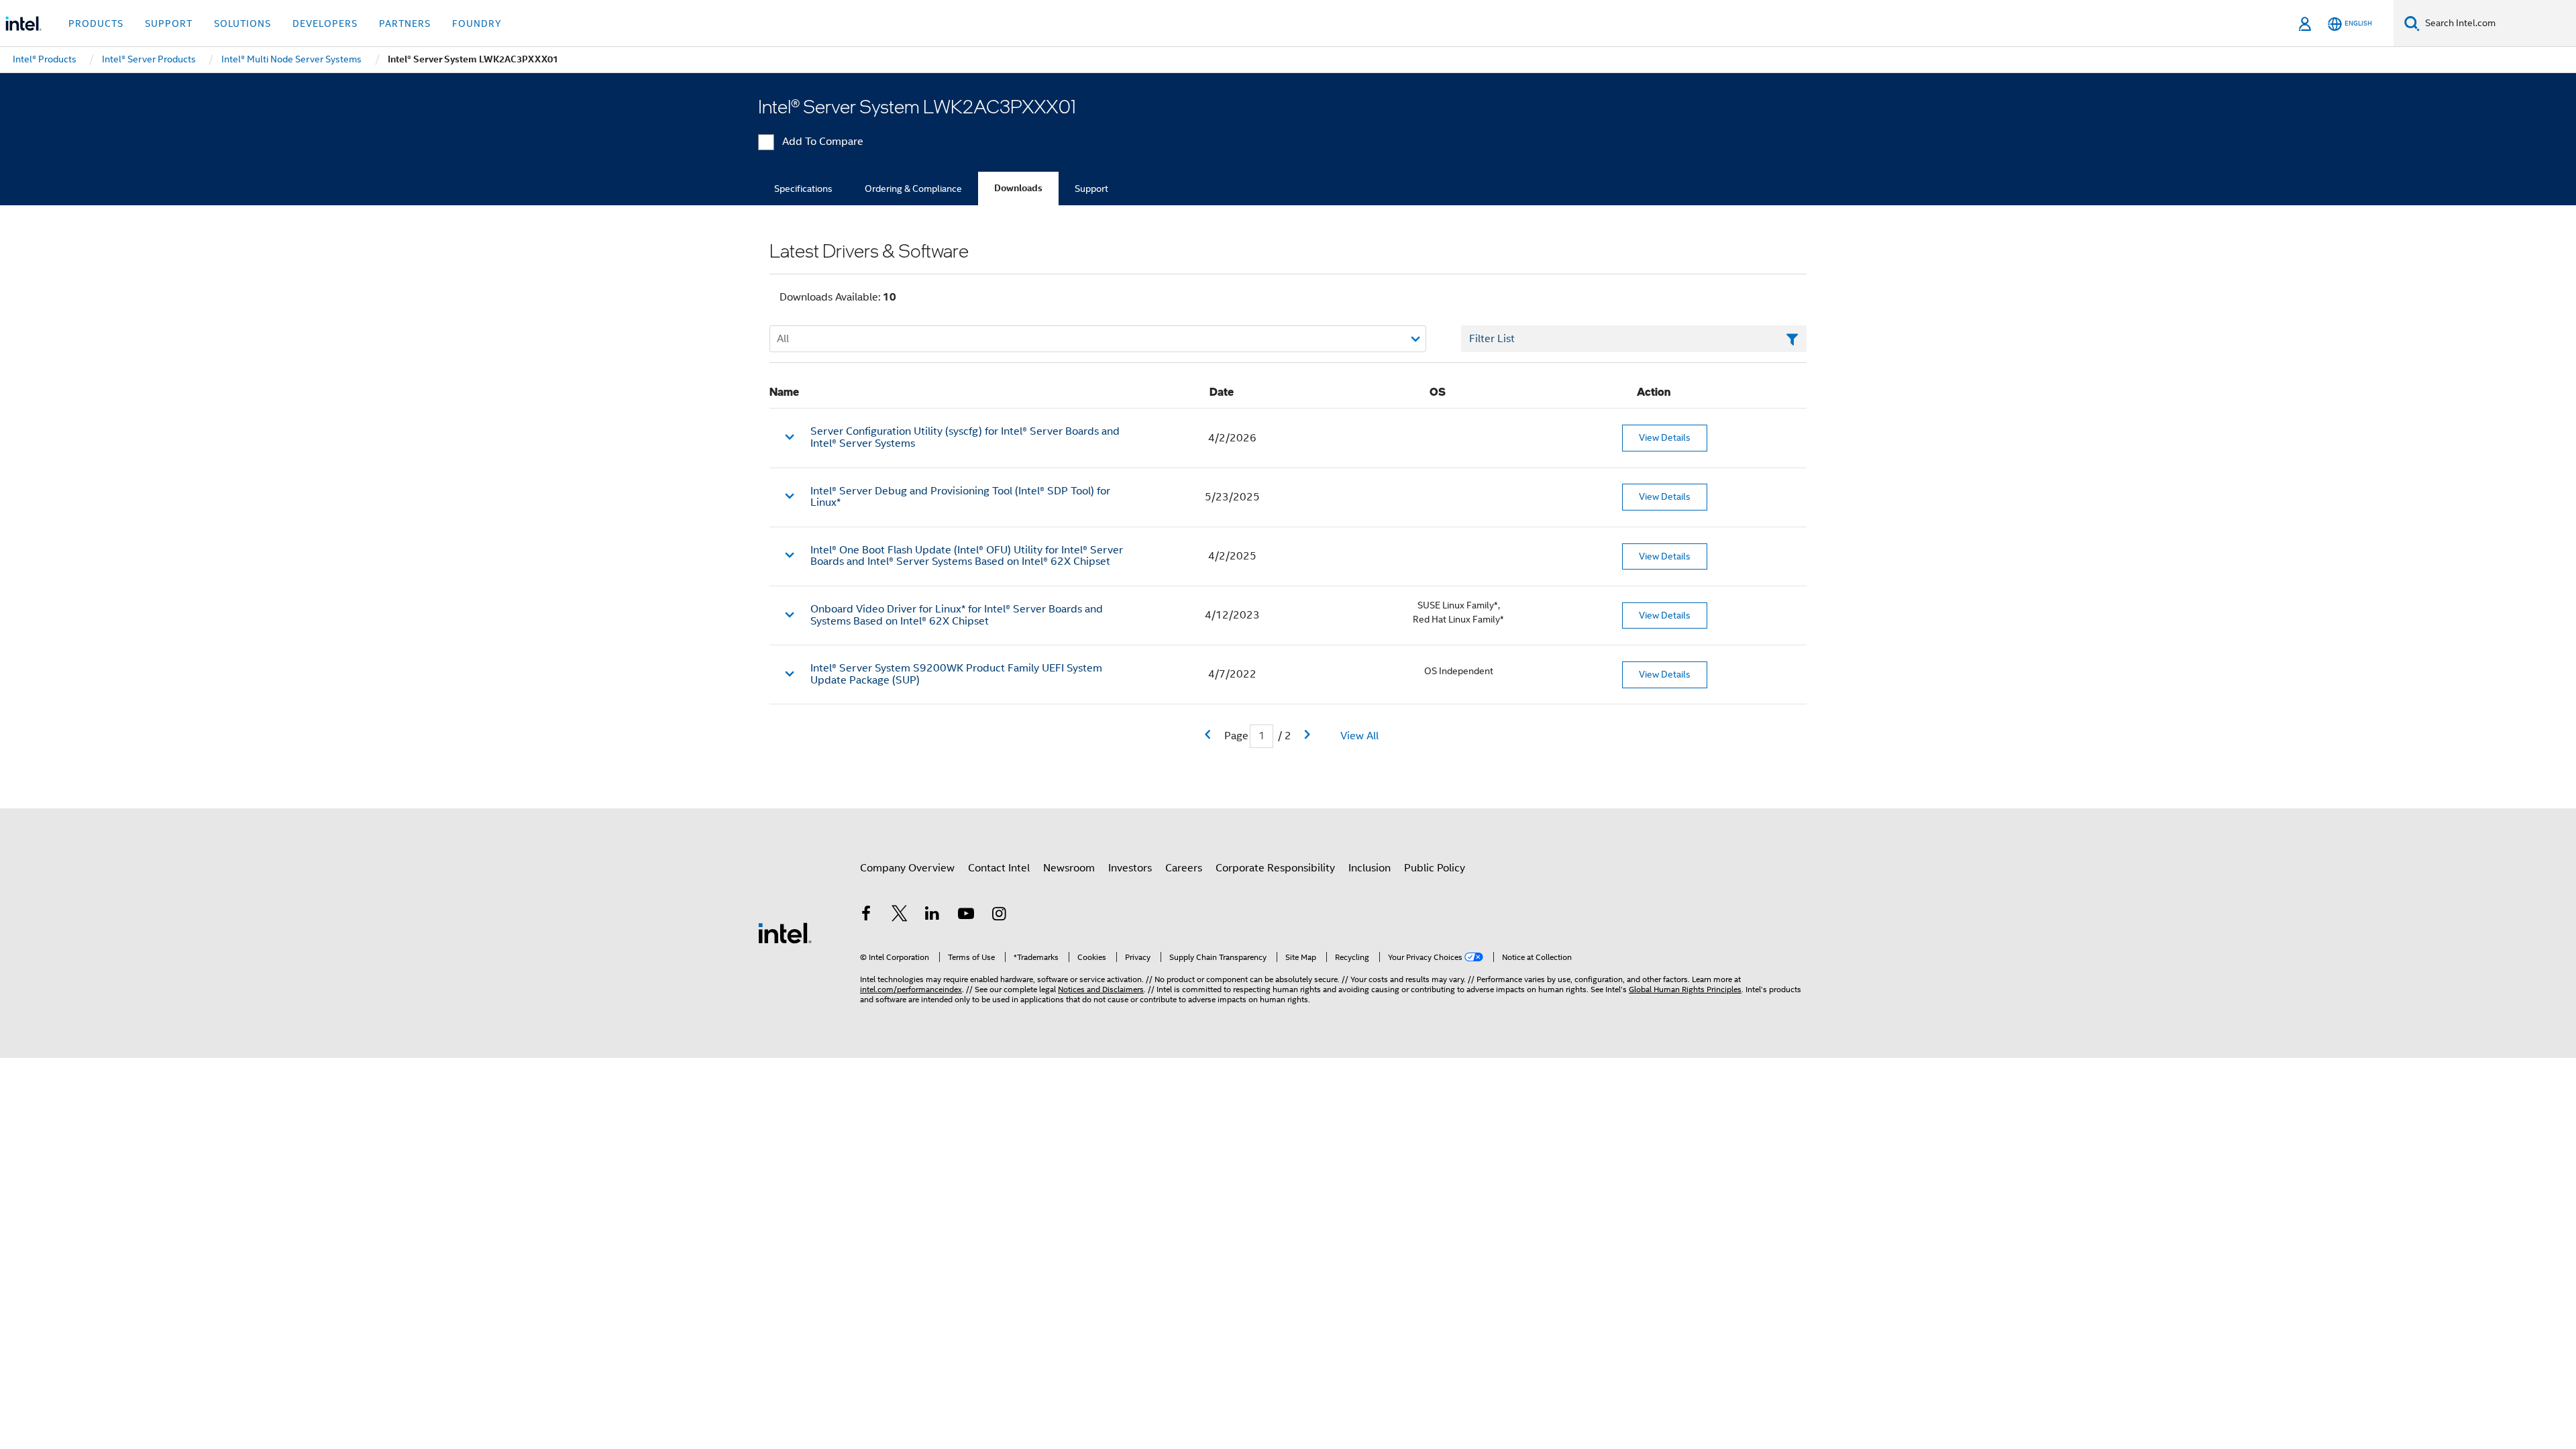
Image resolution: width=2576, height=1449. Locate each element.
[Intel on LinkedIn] (932, 916)
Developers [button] (325, 23)
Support (1091, 189)
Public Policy (1435, 868)
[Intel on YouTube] (966, 916)
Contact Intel (999, 868)
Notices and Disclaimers (1101, 989)
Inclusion (1370, 868)
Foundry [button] (477, 23)
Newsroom (1069, 868)
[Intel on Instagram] (999, 916)
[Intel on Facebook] (866, 916)
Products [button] (96, 23)
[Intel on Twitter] (900, 916)
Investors (1130, 868)
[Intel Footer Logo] (785, 932)
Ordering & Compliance (913, 189)
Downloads (1018, 188)
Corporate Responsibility (1275, 868)
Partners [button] (405, 23)
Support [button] (169, 23)
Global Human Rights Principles (1685, 989)
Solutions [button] (243, 23)
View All (1359, 736)
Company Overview (907, 868)
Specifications (803, 189)
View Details (1665, 437)
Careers (1184, 868)
